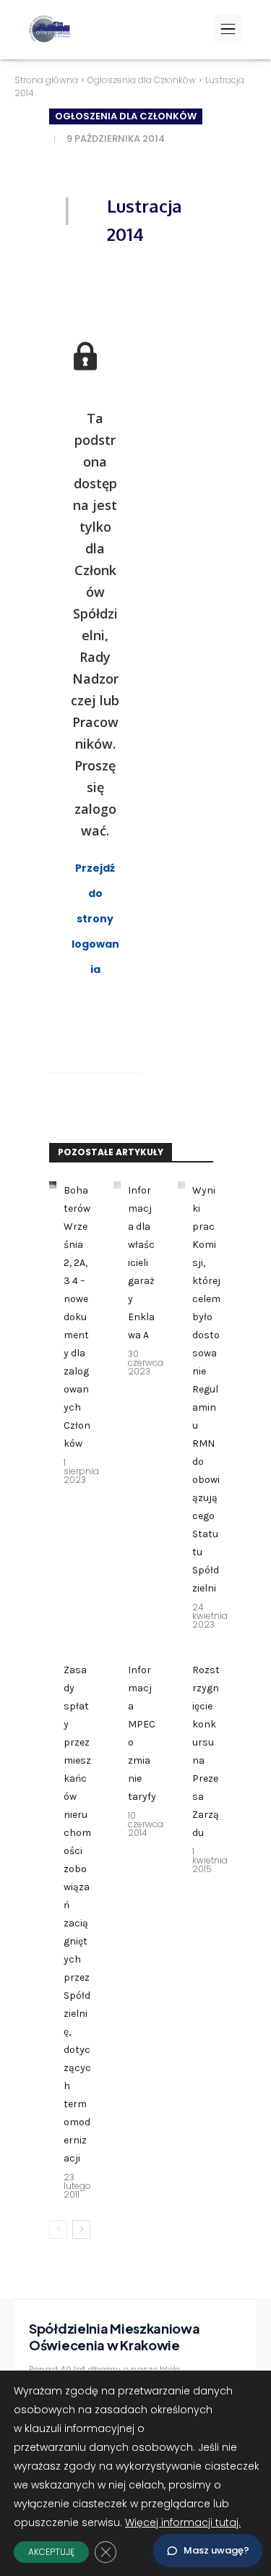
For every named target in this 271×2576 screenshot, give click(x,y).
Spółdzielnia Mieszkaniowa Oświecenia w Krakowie (115, 2337)
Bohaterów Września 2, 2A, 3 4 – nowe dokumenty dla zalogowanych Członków (77, 1317)
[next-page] (81, 2229)
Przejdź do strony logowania (95, 919)
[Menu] (228, 29)
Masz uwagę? (216, 2550)
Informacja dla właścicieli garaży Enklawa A (141, 1263)
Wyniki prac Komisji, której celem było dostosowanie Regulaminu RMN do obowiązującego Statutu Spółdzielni (206, 1389)
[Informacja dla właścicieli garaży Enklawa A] (117, 1185)
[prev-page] (58, 2229)
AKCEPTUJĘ (51, 2552)
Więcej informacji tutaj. (183, 2522)
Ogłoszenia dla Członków (142, 80)
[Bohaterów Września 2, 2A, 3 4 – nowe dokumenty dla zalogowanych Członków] (53, 1185)
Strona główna (46, 80)
